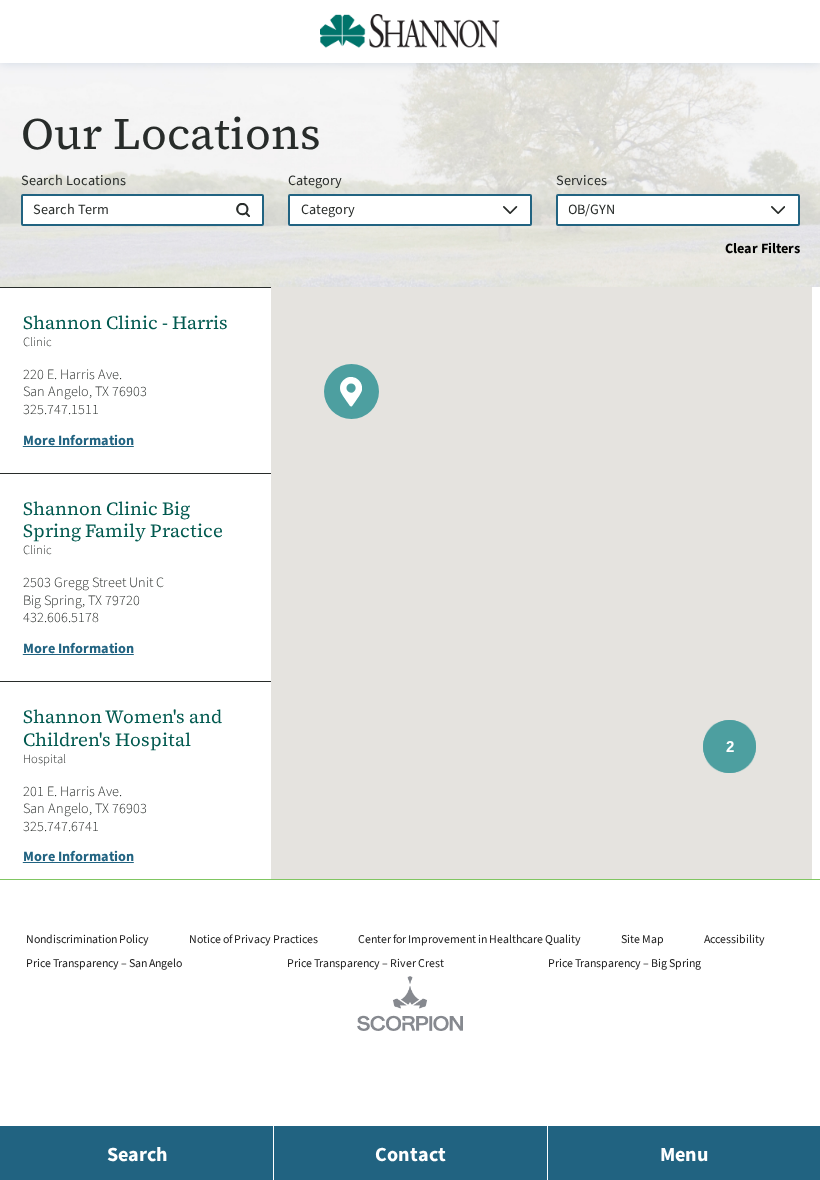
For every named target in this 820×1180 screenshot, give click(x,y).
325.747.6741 (61, 826)
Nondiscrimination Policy (87, 939)
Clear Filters (762, 249)
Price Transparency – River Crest (365, 963)
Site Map (642, 939)
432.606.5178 (61, 617)
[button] (351, 391)
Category (315, 181)
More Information (78, 441)
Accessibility (734, 939)
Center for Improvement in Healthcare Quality (469, 939)
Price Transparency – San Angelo (104, 963)
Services (581, 181)
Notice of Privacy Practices (253, 939)
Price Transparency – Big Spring (624, 963)
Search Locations (73, 181)
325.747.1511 (61, 409)
